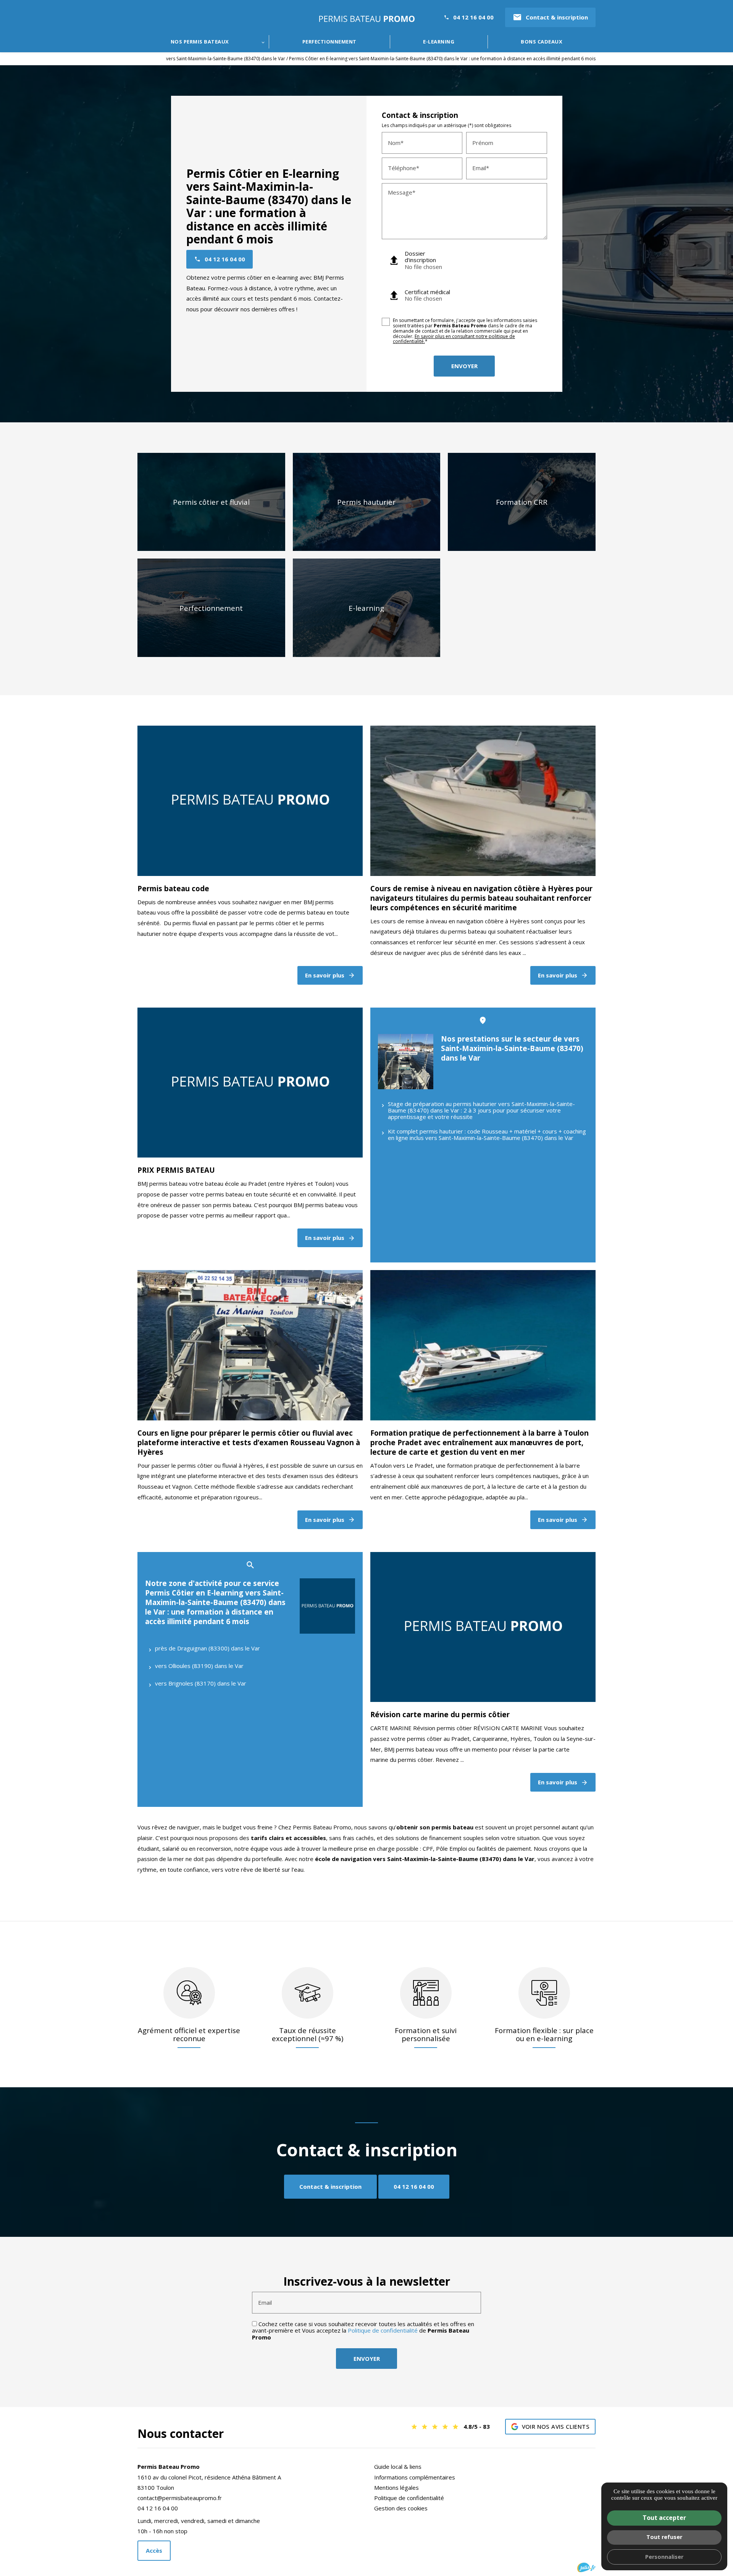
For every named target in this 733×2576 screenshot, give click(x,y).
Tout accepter (664, 2518)
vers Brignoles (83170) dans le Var (201, 1683)
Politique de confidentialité (383, 2330)
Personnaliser (664, 2557)
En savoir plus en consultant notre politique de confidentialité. (454, 339)
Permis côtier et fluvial (211, 502)
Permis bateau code (173, 888)
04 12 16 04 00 (473, 17)
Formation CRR (522, 502)
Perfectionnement (329, 42)
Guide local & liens (398, 2467)
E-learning (439, 42)
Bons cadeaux (542, 42)
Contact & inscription (550, 17)
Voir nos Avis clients (556, 2426)
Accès (154, 2550)
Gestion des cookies (401, 2508)
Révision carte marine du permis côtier (440, 1714)
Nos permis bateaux (200, 42)
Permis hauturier (366, 502)
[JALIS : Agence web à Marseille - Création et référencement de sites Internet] (586, 2567)
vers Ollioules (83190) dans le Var (199, 1666)
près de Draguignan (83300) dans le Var (207, 1648)
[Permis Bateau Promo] (366, 19)
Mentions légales (396, 2487)
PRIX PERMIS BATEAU (176, 1170)
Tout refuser (664, 2537)
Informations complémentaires (415, 2477)
